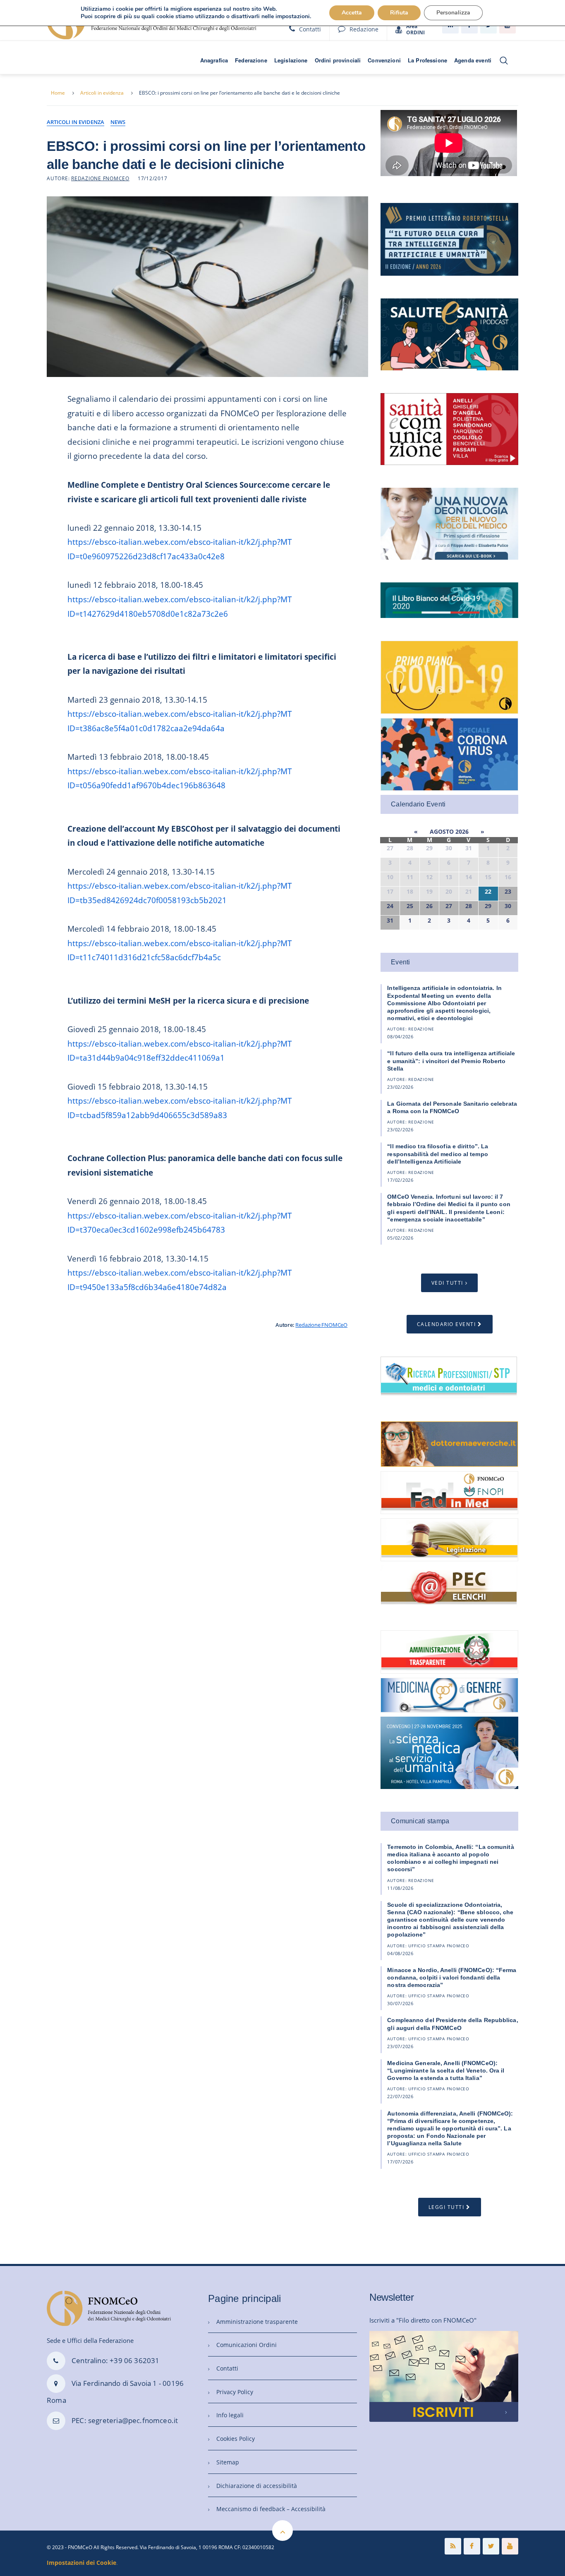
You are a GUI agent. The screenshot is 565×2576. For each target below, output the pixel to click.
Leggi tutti (446, 2207)
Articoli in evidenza (102, 93)
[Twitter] (491, 2546)
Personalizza (453, 13)
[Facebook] (472, 2546)
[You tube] (510, 2546)
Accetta (352, 13)
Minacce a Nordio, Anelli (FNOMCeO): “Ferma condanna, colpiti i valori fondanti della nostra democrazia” (452, 1977)
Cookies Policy (236, 2439)
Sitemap (228, 2462)
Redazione (364, 29)
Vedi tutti (447, 1283)
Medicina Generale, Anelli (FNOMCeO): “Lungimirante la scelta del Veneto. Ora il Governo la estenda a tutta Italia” (446, 2070)
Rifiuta (399, 13)
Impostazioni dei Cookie (81, 2563)
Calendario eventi (446, 1324)
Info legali (230, 2415)
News (118, 122)
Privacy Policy (235, 2392)
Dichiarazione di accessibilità (257, 2486)
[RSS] (453, 2546)
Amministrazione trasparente (257, 2322)
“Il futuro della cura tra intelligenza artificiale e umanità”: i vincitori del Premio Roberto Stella (451, 1061)
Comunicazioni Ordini (247, 2345)
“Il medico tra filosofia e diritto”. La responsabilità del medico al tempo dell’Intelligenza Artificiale (438, 1154)
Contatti (310, 29)
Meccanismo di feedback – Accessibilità (271, 2509)
